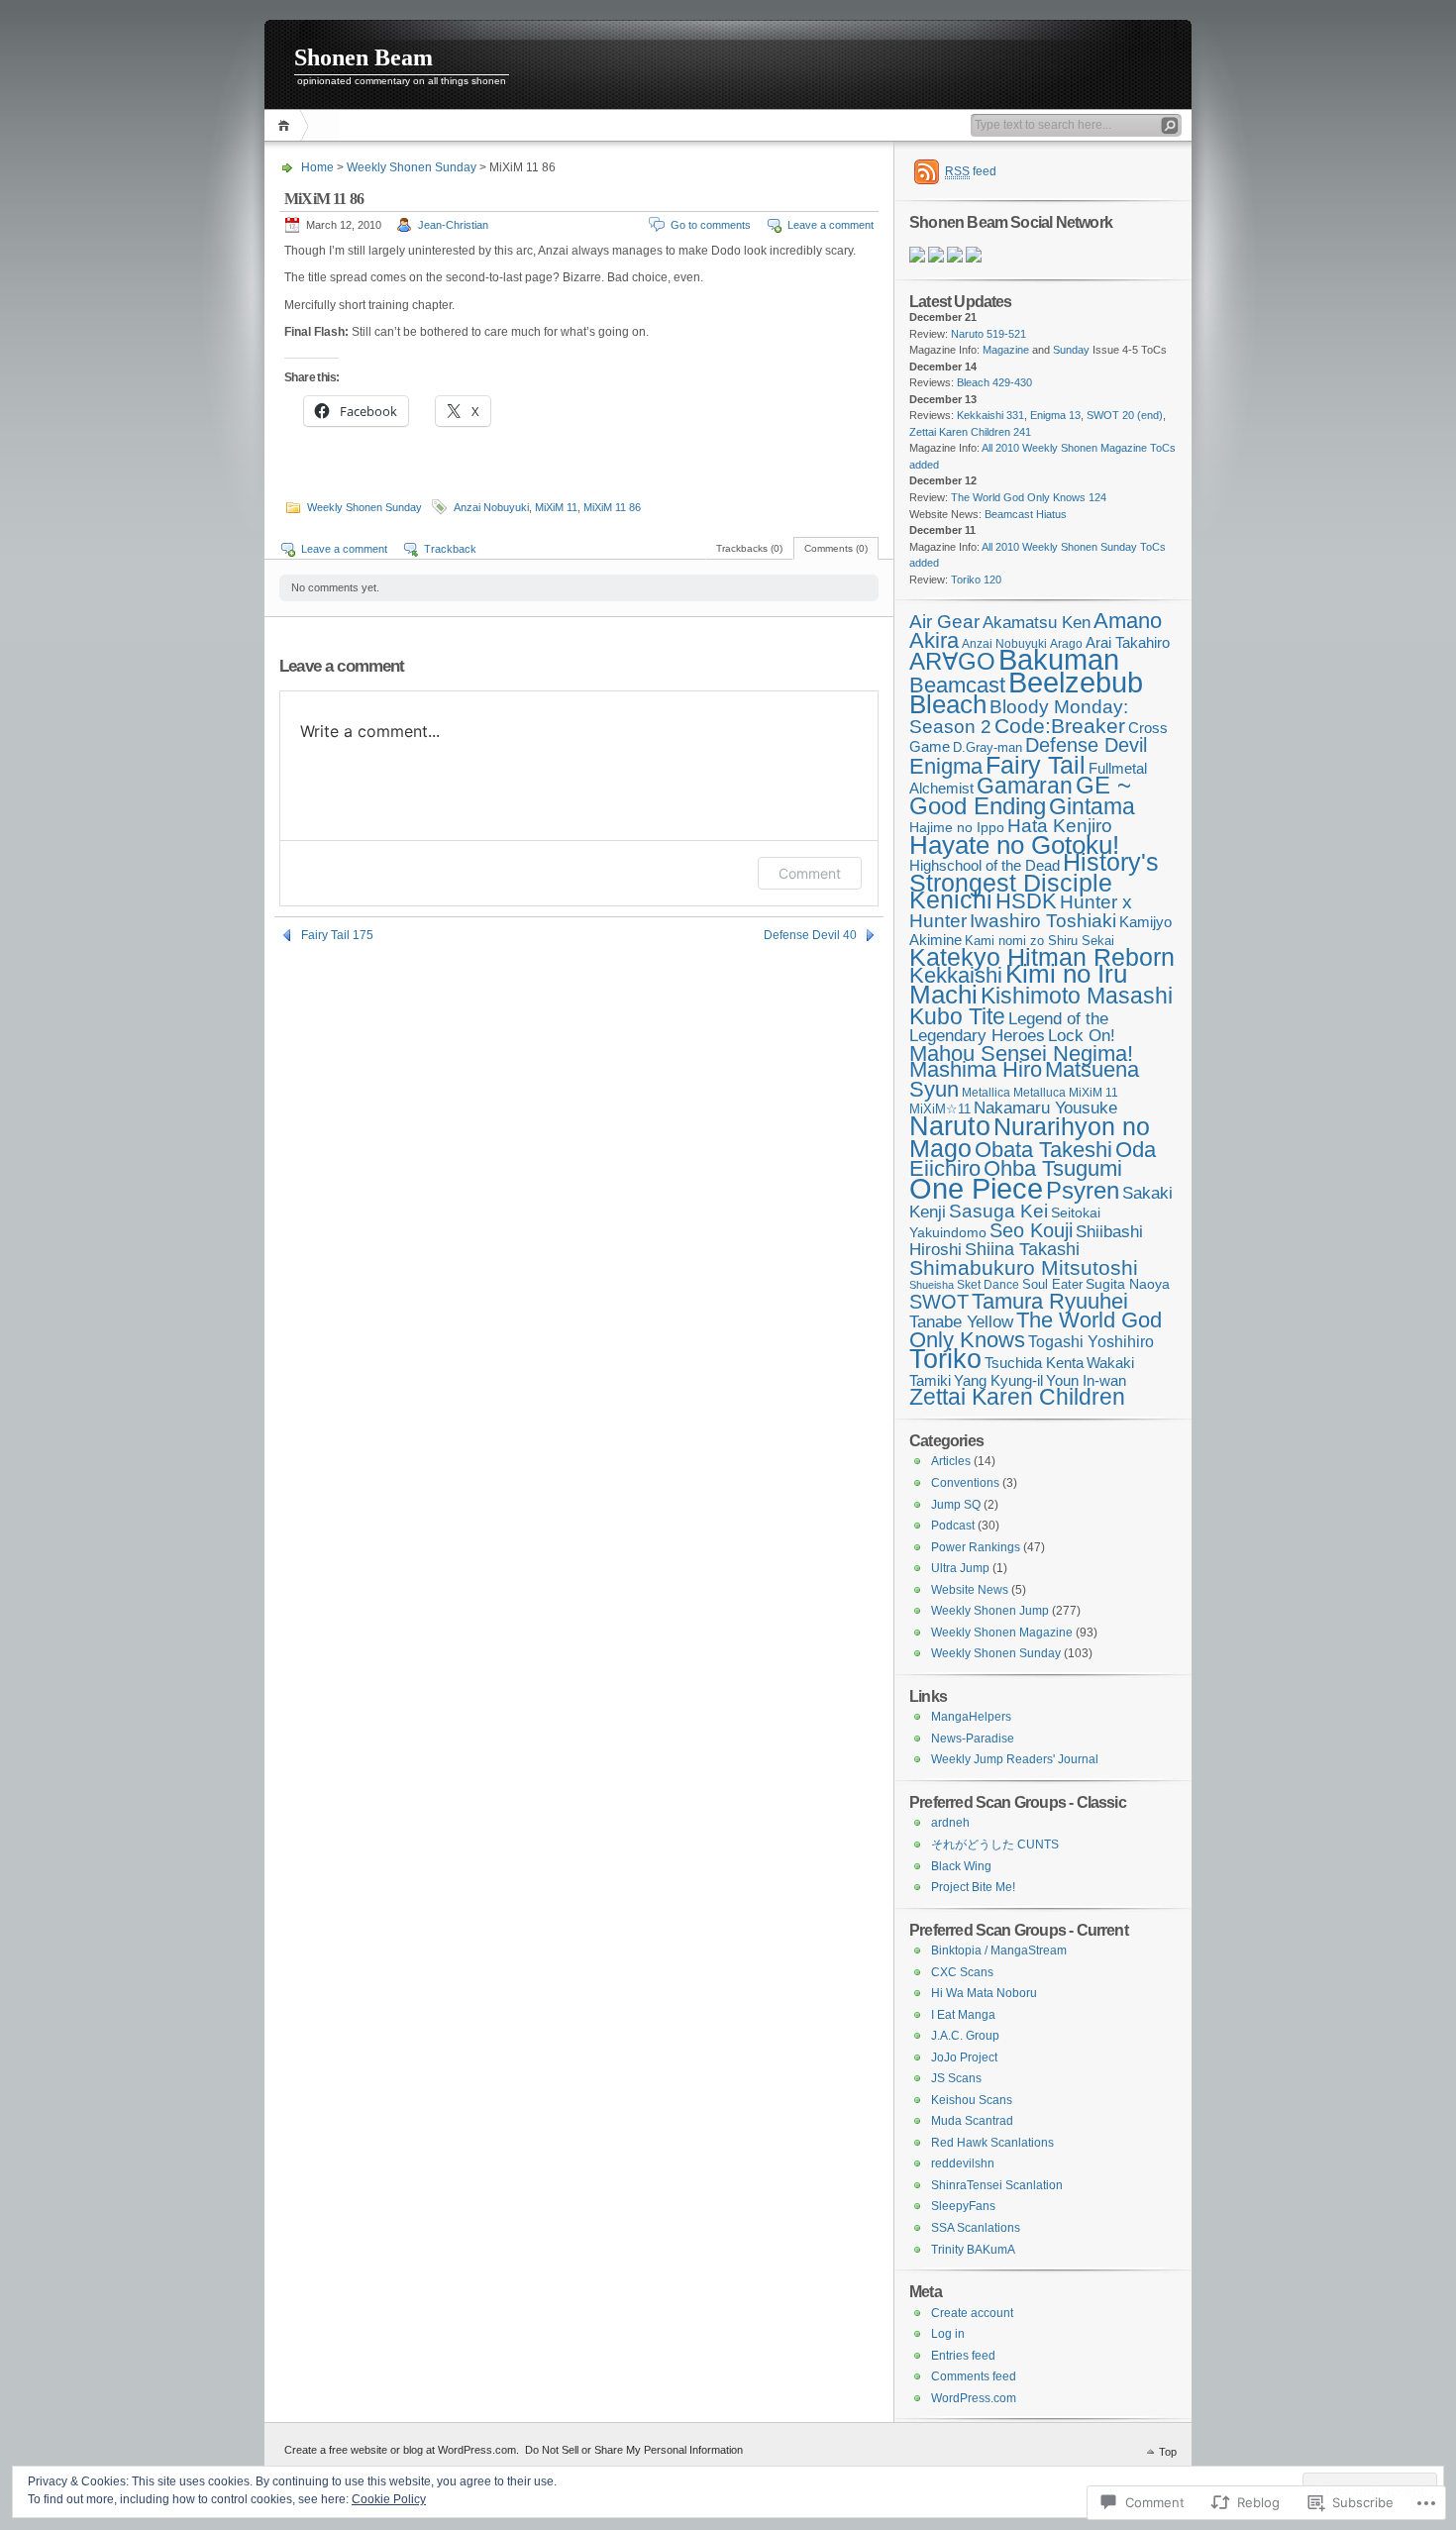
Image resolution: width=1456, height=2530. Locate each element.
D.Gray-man (988, 748)
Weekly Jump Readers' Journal (1015, 1759)
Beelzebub (1076, 683)
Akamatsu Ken (1037, 622)
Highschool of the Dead (985, 866)
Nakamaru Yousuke (1045, 1108)
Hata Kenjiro (1060, 826)
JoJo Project (964, 2057)
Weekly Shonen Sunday (412, 167)
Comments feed (974, 2376)
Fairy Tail (1036, 765)
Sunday (1071, 350)
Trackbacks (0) (749, 548)
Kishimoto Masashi (1077, 996)
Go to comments (711, 225)
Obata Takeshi (1043, 1150)
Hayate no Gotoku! (1014, 845)
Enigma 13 (1055, 415)
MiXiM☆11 (940, 1109)
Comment (810, 873)
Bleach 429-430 (994, 382)
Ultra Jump (960, 1568)
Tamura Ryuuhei (1050, 1301)
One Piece (976, 1188)
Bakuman (1059, 660)
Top (1168, 2452)
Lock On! (1082, 1036)
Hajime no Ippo (957, 827)
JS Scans (956, 2078)
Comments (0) (836, 548)
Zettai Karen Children (1017, 1397)
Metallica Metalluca (1014, 1092)
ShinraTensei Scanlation (997, 2185)
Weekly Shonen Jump (990, 1611)
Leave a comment (831, 225)
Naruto (950, 1126)
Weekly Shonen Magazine (1002, 1633)
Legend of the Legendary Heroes (1009, 1028)
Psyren (1083, 1190)
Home (287, 125)
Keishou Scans (972, 2100)
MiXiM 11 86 (612, 507)
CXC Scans (962, 1972)
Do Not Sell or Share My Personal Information (634, 2450)
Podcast (953, 1526)
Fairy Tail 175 (337, 935)
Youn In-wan (1086, 1380)
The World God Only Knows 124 (1029, 497)
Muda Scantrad (972, 2121)
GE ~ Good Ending (1020, 795)
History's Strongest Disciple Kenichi (1034, 881)
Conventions (965, 1483)
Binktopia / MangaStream (999, 1950)
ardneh (950, 1823)
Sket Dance (988, 1284)
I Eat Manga (963, 2015)
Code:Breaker (1060, 726)
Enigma (946, 766)
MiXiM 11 (556, 507)
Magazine (1006, 350)
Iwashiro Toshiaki (1043, 920)
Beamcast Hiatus (1026, 514)
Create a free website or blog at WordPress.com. (402, 2450)
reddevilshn (963, 2163)
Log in (948, 2334)
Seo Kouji (1031, 1230)
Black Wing (961, 1866)
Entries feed (963, 2356)
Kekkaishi (956, 975)
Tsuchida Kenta (1034, 1363)
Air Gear (944, 622)
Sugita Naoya (1128, 1284)
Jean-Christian (453, 225)
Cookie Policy (389, 2499)
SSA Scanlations (976, 2228)
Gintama (1092, 806)
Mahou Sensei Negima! (1021, 1054)
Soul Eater (1052, 1284)
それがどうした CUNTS (995, 1845)
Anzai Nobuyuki (491, 507)
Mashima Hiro (976, 1069)
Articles (951, 1461)
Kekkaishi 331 (990, 415)
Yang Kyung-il (998, 1380)
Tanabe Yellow (961, 1321)
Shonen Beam (364, 57)
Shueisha (932, 1285)
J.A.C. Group (965, 2036)
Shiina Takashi (1022, 1249)
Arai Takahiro (1128, 642)
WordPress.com (974, 2398)
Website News (970, 1590)
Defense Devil (1086, 745)
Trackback (450, 549)
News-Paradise (973, 1739)
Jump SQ (956, 1505)
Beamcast (957, 685)
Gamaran (1025, 786)
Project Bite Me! (973, 1887)
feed (971, 171)
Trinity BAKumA (973, 2250)
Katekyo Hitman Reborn (1042, 957)
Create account (972, 2313)
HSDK (1026, 901)
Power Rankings (976, 1547)
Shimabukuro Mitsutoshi (1024, 1267)
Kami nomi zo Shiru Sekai (1040, 941)
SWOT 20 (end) (1125, 415)
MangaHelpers (971, 1717)
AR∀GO (952, 661)
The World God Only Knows (1036, 1330)
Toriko (945, 1359)
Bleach (948, 704)
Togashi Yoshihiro (1091, 1342)
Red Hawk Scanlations (992, 2143)
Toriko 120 (976, 580)
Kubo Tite (957, 1016)
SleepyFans (963, 2206)
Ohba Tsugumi (1053, 1168)
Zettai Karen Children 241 (970, 432)
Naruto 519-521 (988, 334)
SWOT (939, 1302)
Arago (1066, 643)
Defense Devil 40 (810, 935)
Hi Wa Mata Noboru (984, 1993)
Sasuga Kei (998, 1211)
